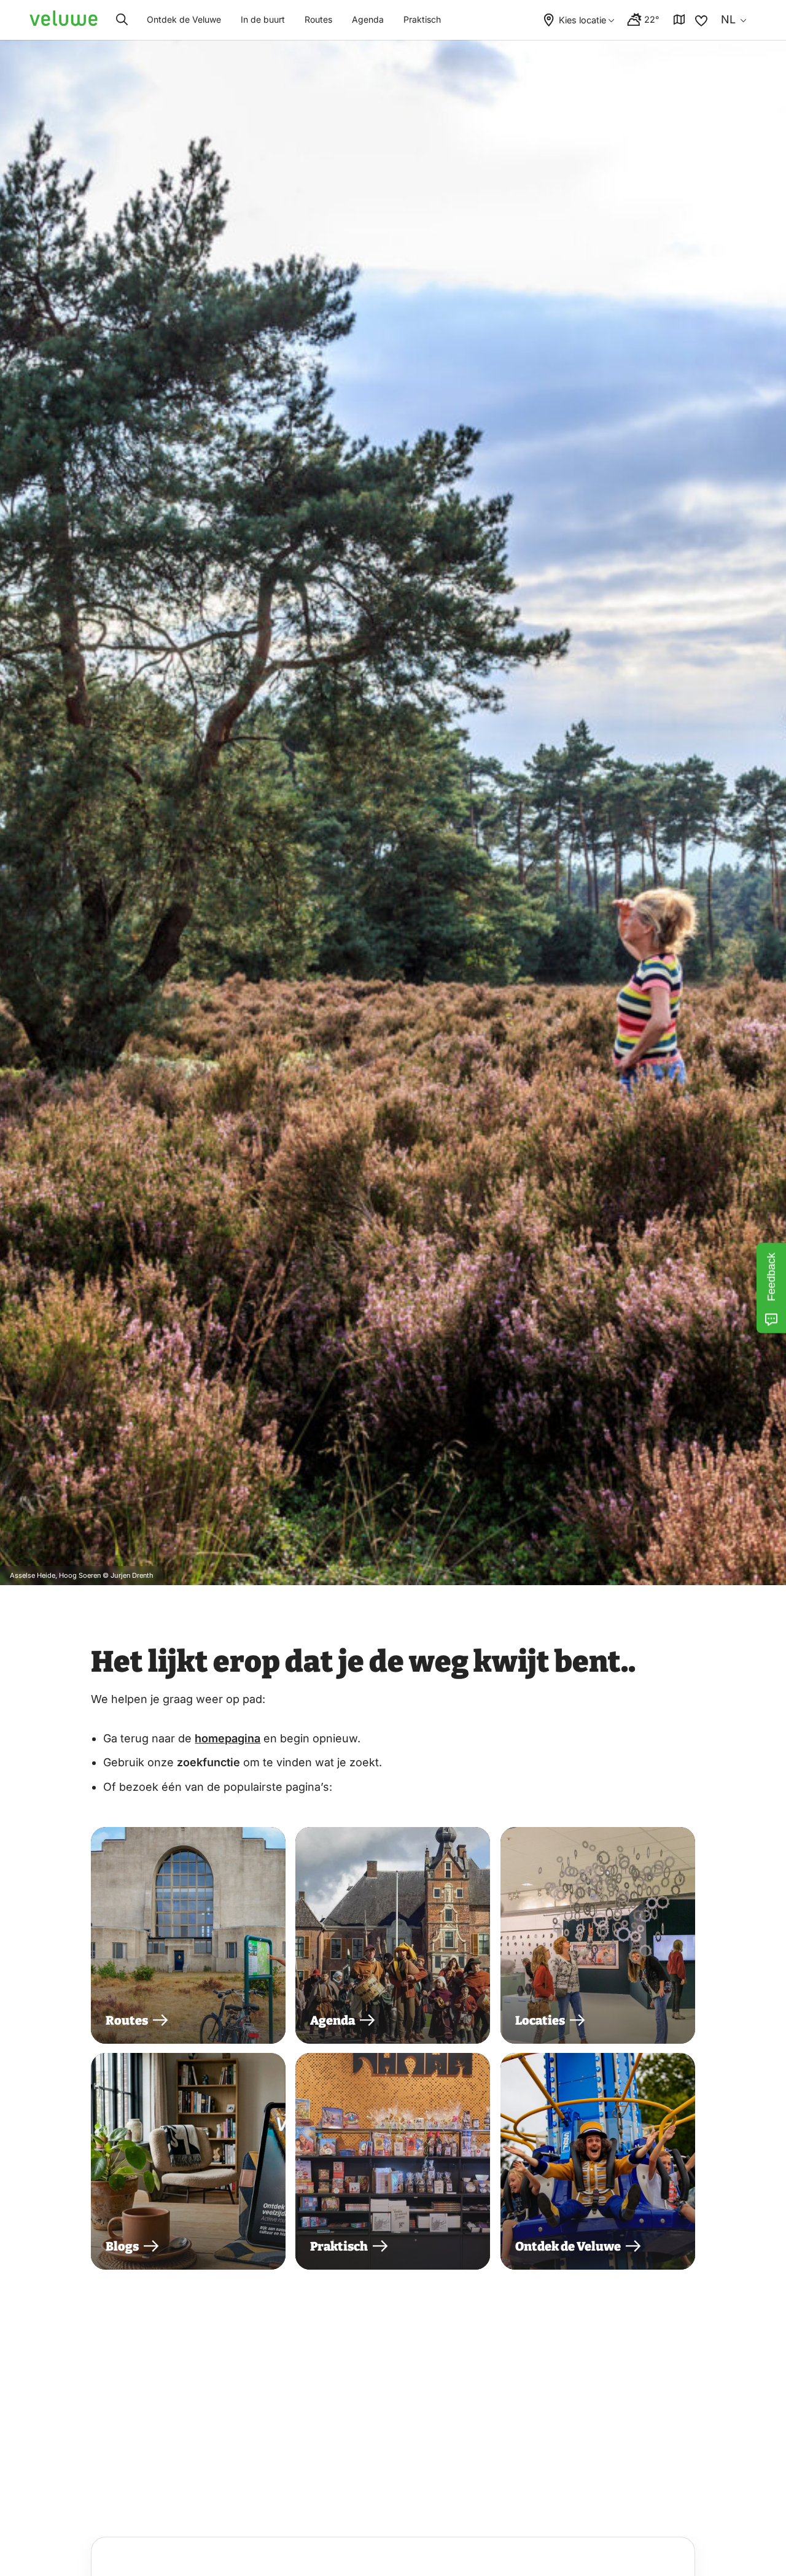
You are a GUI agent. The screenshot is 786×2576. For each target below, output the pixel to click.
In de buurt (263, 19)
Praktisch (422, 19)
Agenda (368, 19)
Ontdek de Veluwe (184, 19)
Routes (318, 19)
